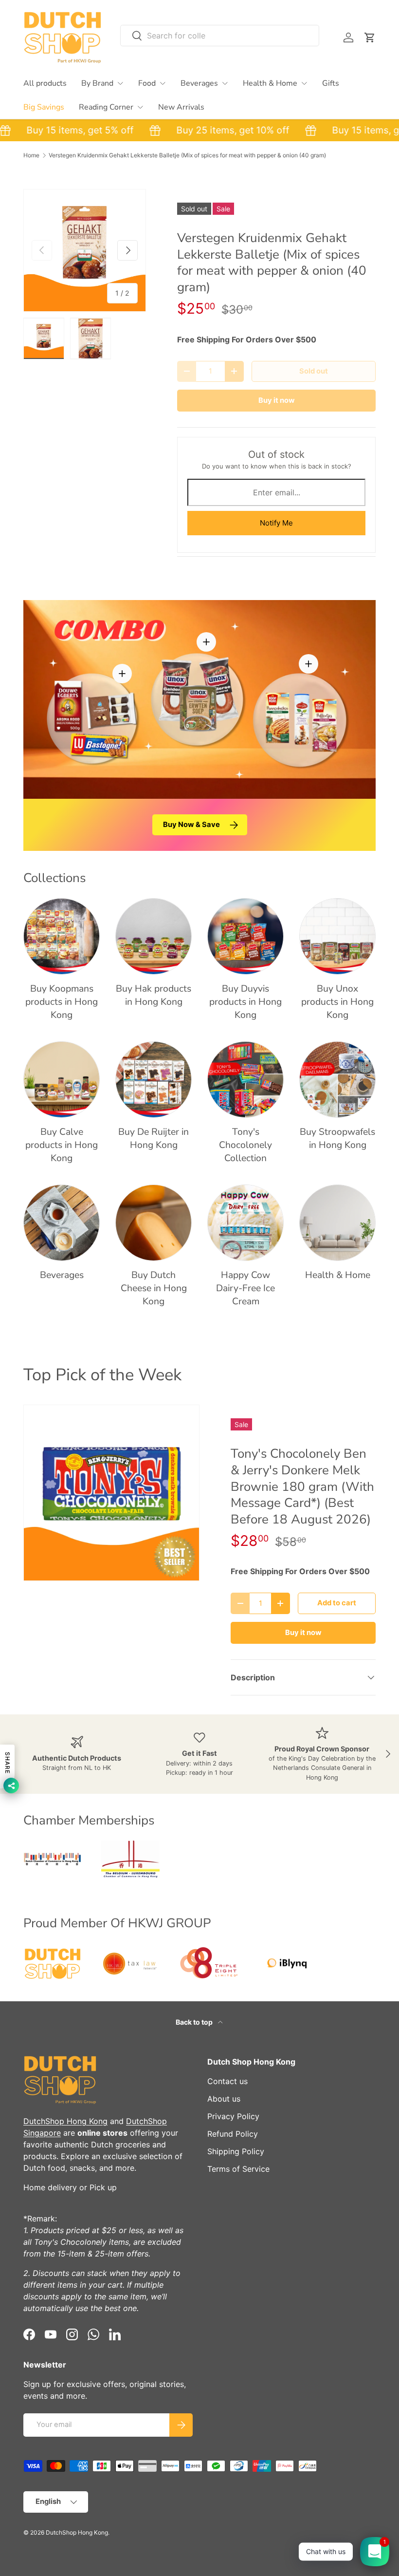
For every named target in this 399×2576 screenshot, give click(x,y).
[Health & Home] (337, 1223)
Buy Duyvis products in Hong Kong (245, 1002)
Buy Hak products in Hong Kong (154, 995)
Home (31, 155)
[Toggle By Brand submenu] (120, 83)
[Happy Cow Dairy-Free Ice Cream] (245, 1223)
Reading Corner (106, 107)
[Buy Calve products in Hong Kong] (62, 1080)
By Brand (97, 83)
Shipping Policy (236, 2151)
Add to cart (337, 1603)
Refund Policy (233, 2134)
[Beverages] (62, 1223)
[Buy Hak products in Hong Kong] (154, 936)
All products (45, 83)
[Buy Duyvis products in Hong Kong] (245, 936)
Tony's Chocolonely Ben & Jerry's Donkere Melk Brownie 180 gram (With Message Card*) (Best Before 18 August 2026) (302, 1486)
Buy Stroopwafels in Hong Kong (337, 1138)
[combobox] (220, 36)
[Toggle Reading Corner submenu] (140, 107)
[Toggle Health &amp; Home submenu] (304, 83)
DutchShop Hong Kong (65, 2121)
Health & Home (270, 83)
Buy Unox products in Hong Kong (337, 1002)
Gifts (331, 83)
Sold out (314, 371)
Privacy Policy (233, 2116)
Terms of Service (238, 2169)
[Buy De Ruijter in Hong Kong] (154, 1080)
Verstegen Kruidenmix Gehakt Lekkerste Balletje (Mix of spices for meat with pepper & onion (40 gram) (187, 155)
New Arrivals (181, 107)
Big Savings (44, 107)
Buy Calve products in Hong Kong (62, 1145)
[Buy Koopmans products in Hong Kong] (62, 936)
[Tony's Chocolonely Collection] (245, 1080)
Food (147, 83)
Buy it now (277, 400)
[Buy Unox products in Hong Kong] (337, 936)
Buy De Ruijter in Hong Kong (154, 1138)
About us (224, 2099)
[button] (370, 38)
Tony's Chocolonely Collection (245, 1145)
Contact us (227, 2081)
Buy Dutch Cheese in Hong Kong (154, 1288)
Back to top (195, 2022)
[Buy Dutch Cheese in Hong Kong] (154, 1223)
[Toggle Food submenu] (163, 83)
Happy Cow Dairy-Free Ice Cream (245, 1288)
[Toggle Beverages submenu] (225, 83)
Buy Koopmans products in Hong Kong (62, 1002)
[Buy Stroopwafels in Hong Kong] (337, 1080)
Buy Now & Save (191, 825)
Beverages (199, 83)
